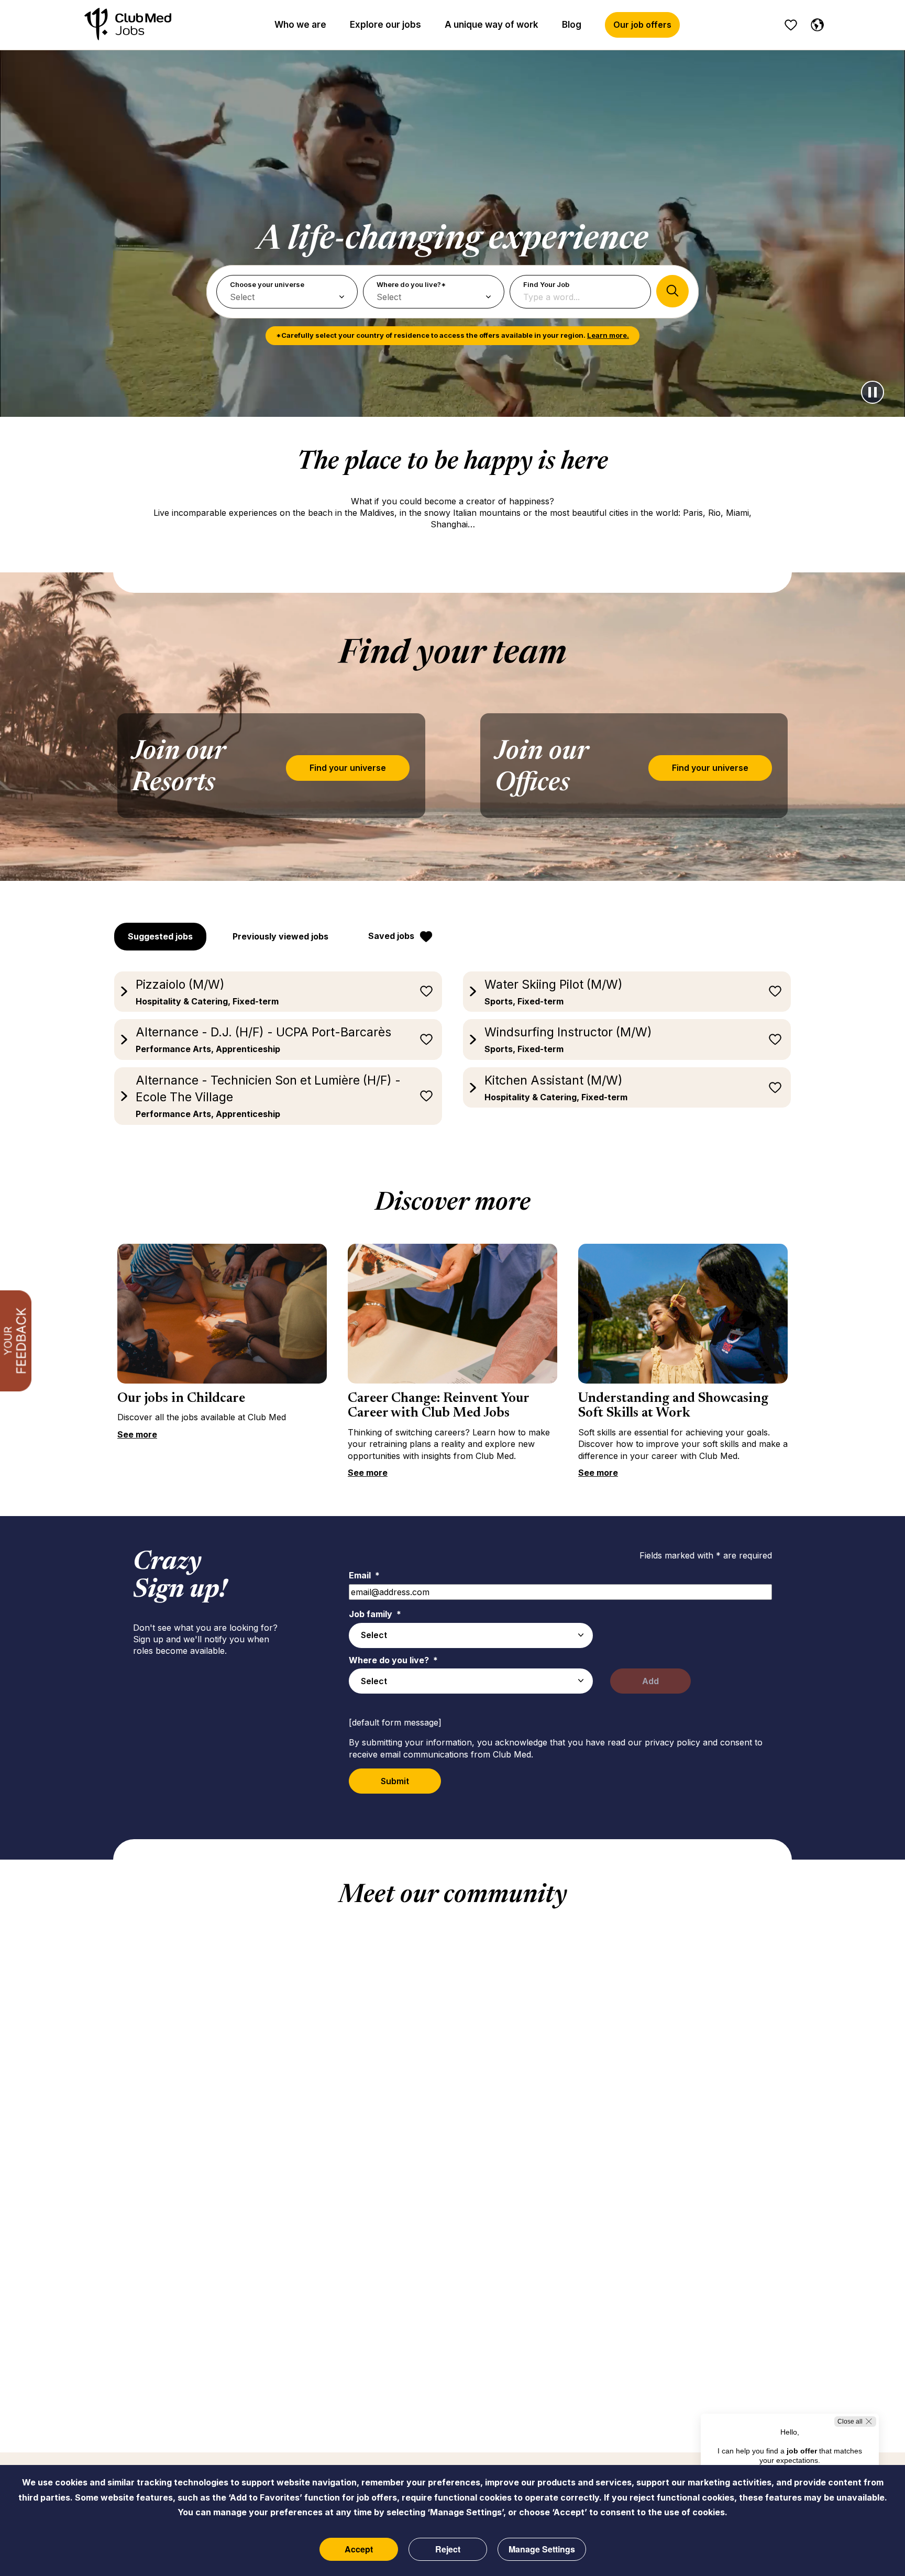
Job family (375, 1614)
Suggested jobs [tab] (160, 936)
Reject (448, 2549)
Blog (572, 25)
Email (364, 1575)
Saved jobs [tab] (391, 936)
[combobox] (471, 1635)
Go (672, 291)
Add (650, 1681)
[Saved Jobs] (791, 25)
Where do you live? (393, 1660)
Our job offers (642, 25)
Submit (395, 1781)
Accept (359, 2549)
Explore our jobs (385, 25)
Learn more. (608, 335)
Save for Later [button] (426, 991)
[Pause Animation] (873, 392)
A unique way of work (492, 25)
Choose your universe (267, 284)
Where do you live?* (411, 284)
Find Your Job (546, 284)
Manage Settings (542, 2549)
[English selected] (815, 23)
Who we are (300, 25)
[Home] (128, 25)
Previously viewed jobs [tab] (280, 936)
